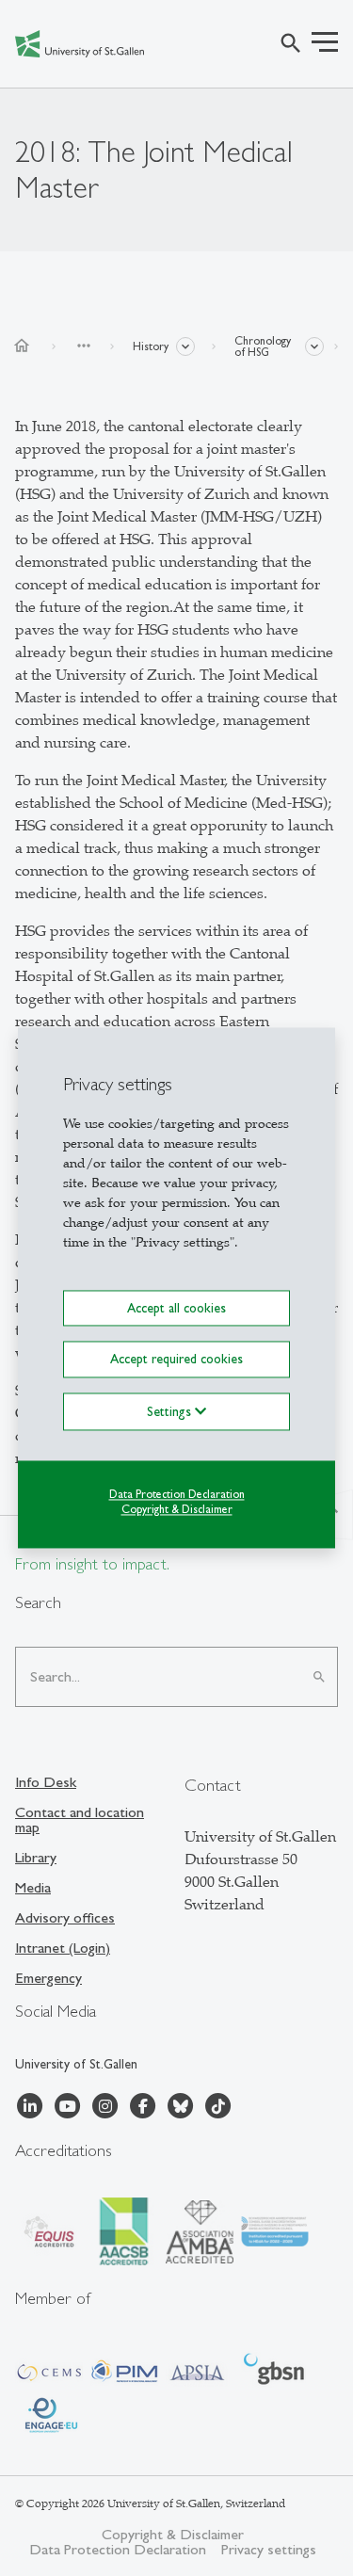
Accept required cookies (176, 1360)
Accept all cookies (176, 1308)
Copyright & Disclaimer (177, 1510)
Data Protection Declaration (177, 1494)
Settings (171, 1411)
